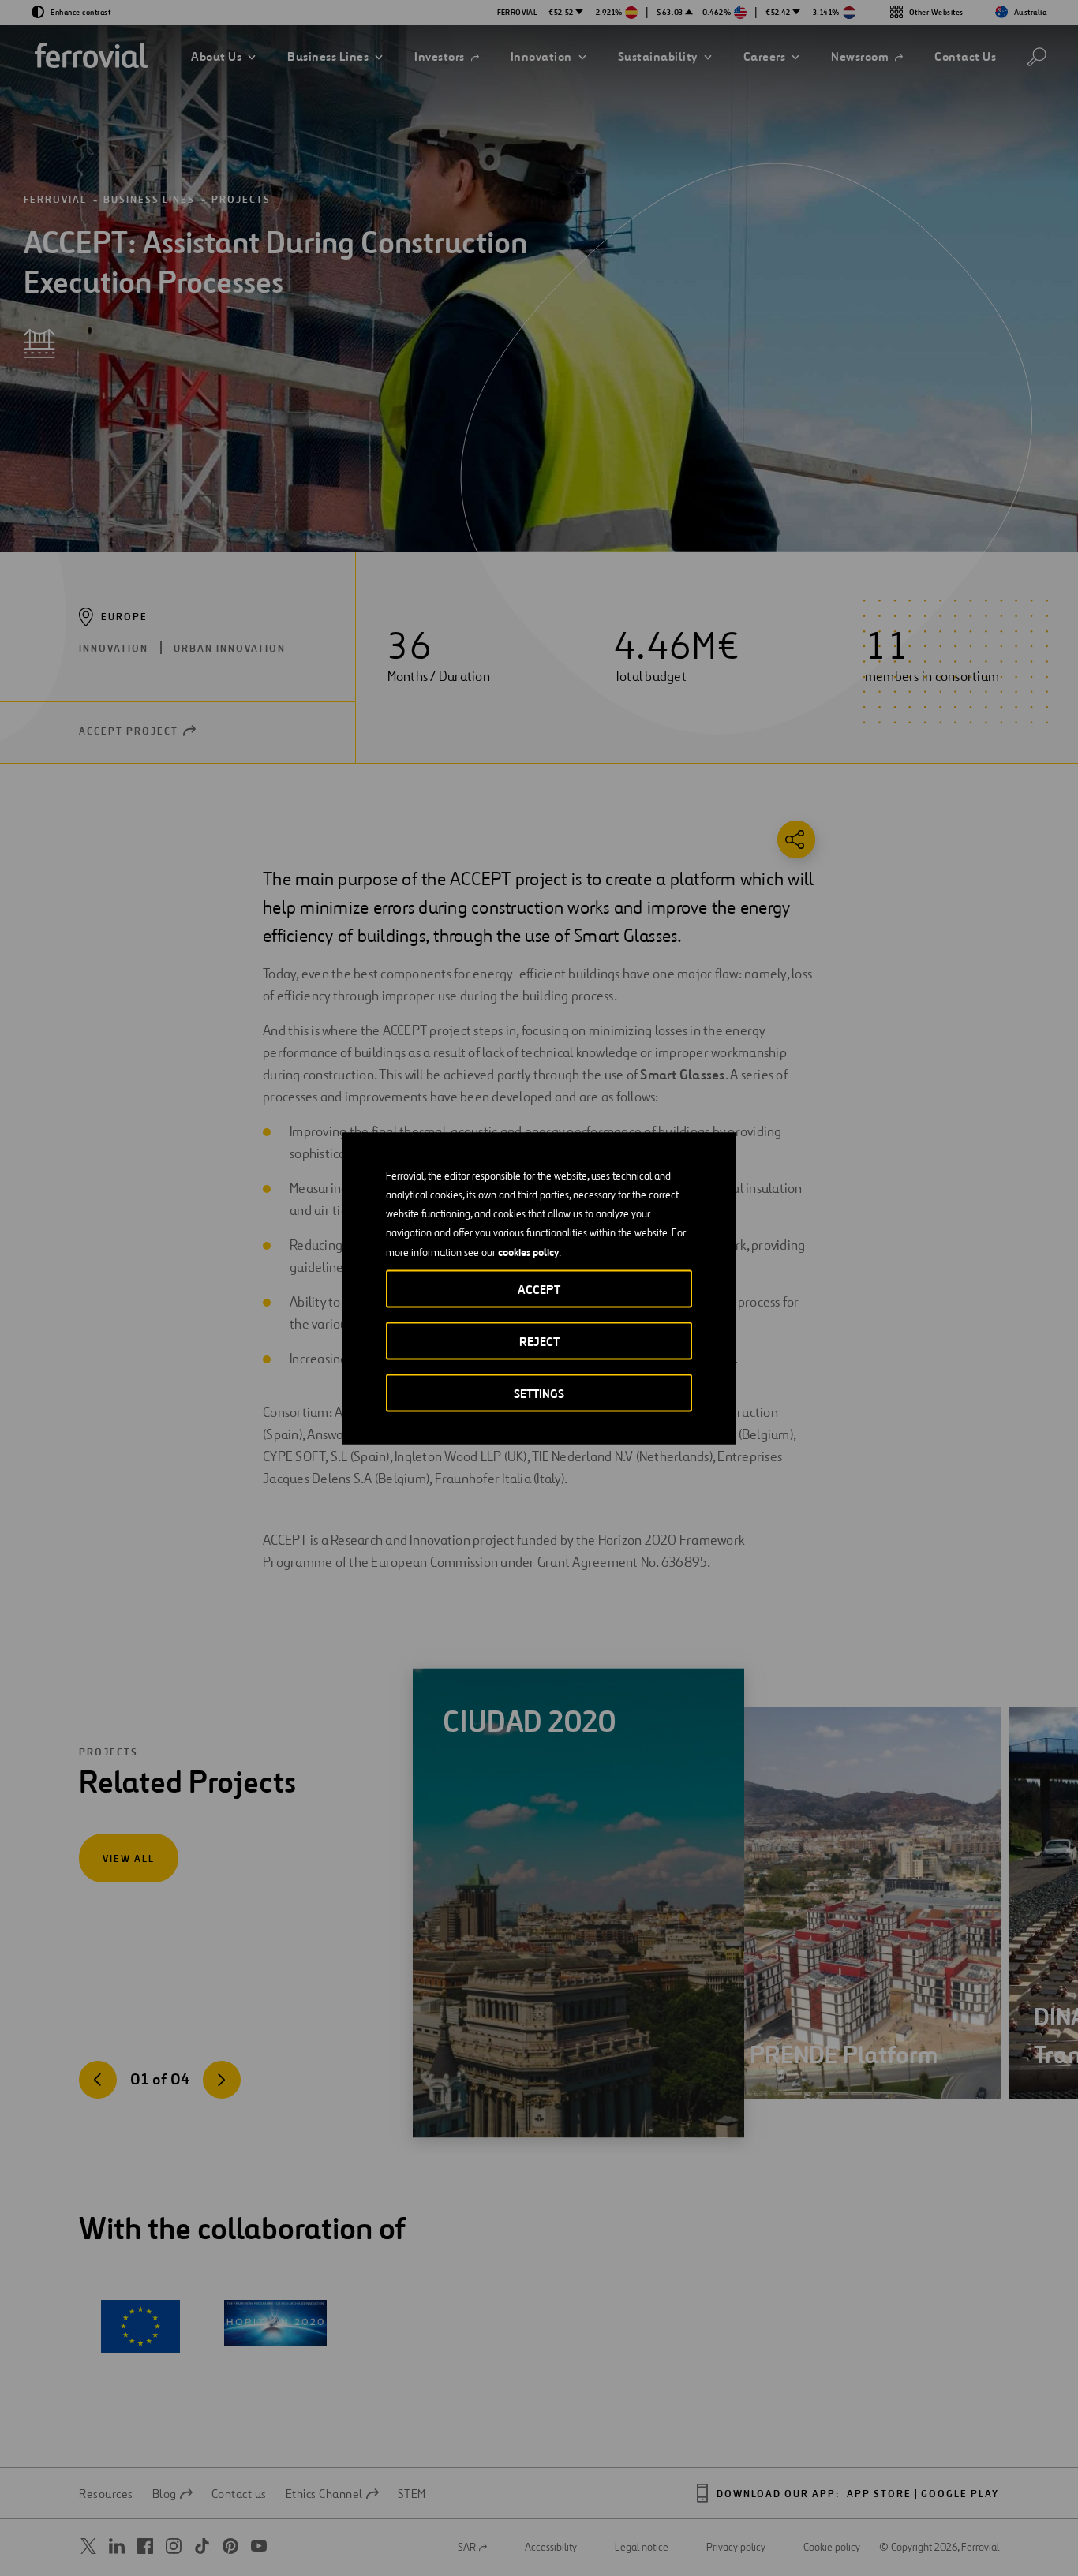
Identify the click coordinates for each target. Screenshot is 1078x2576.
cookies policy (528, 1251)
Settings (539, 1393)
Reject (539, 1341)
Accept (539, 1289)
